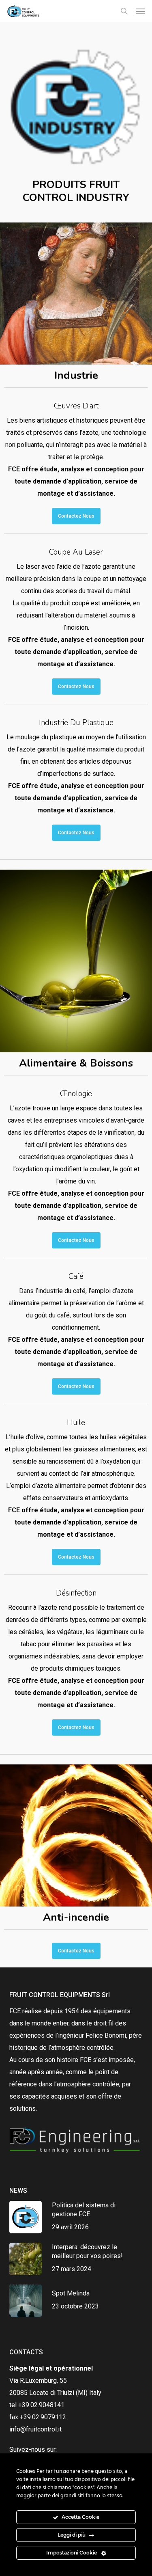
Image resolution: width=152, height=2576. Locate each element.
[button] (140, 11)
